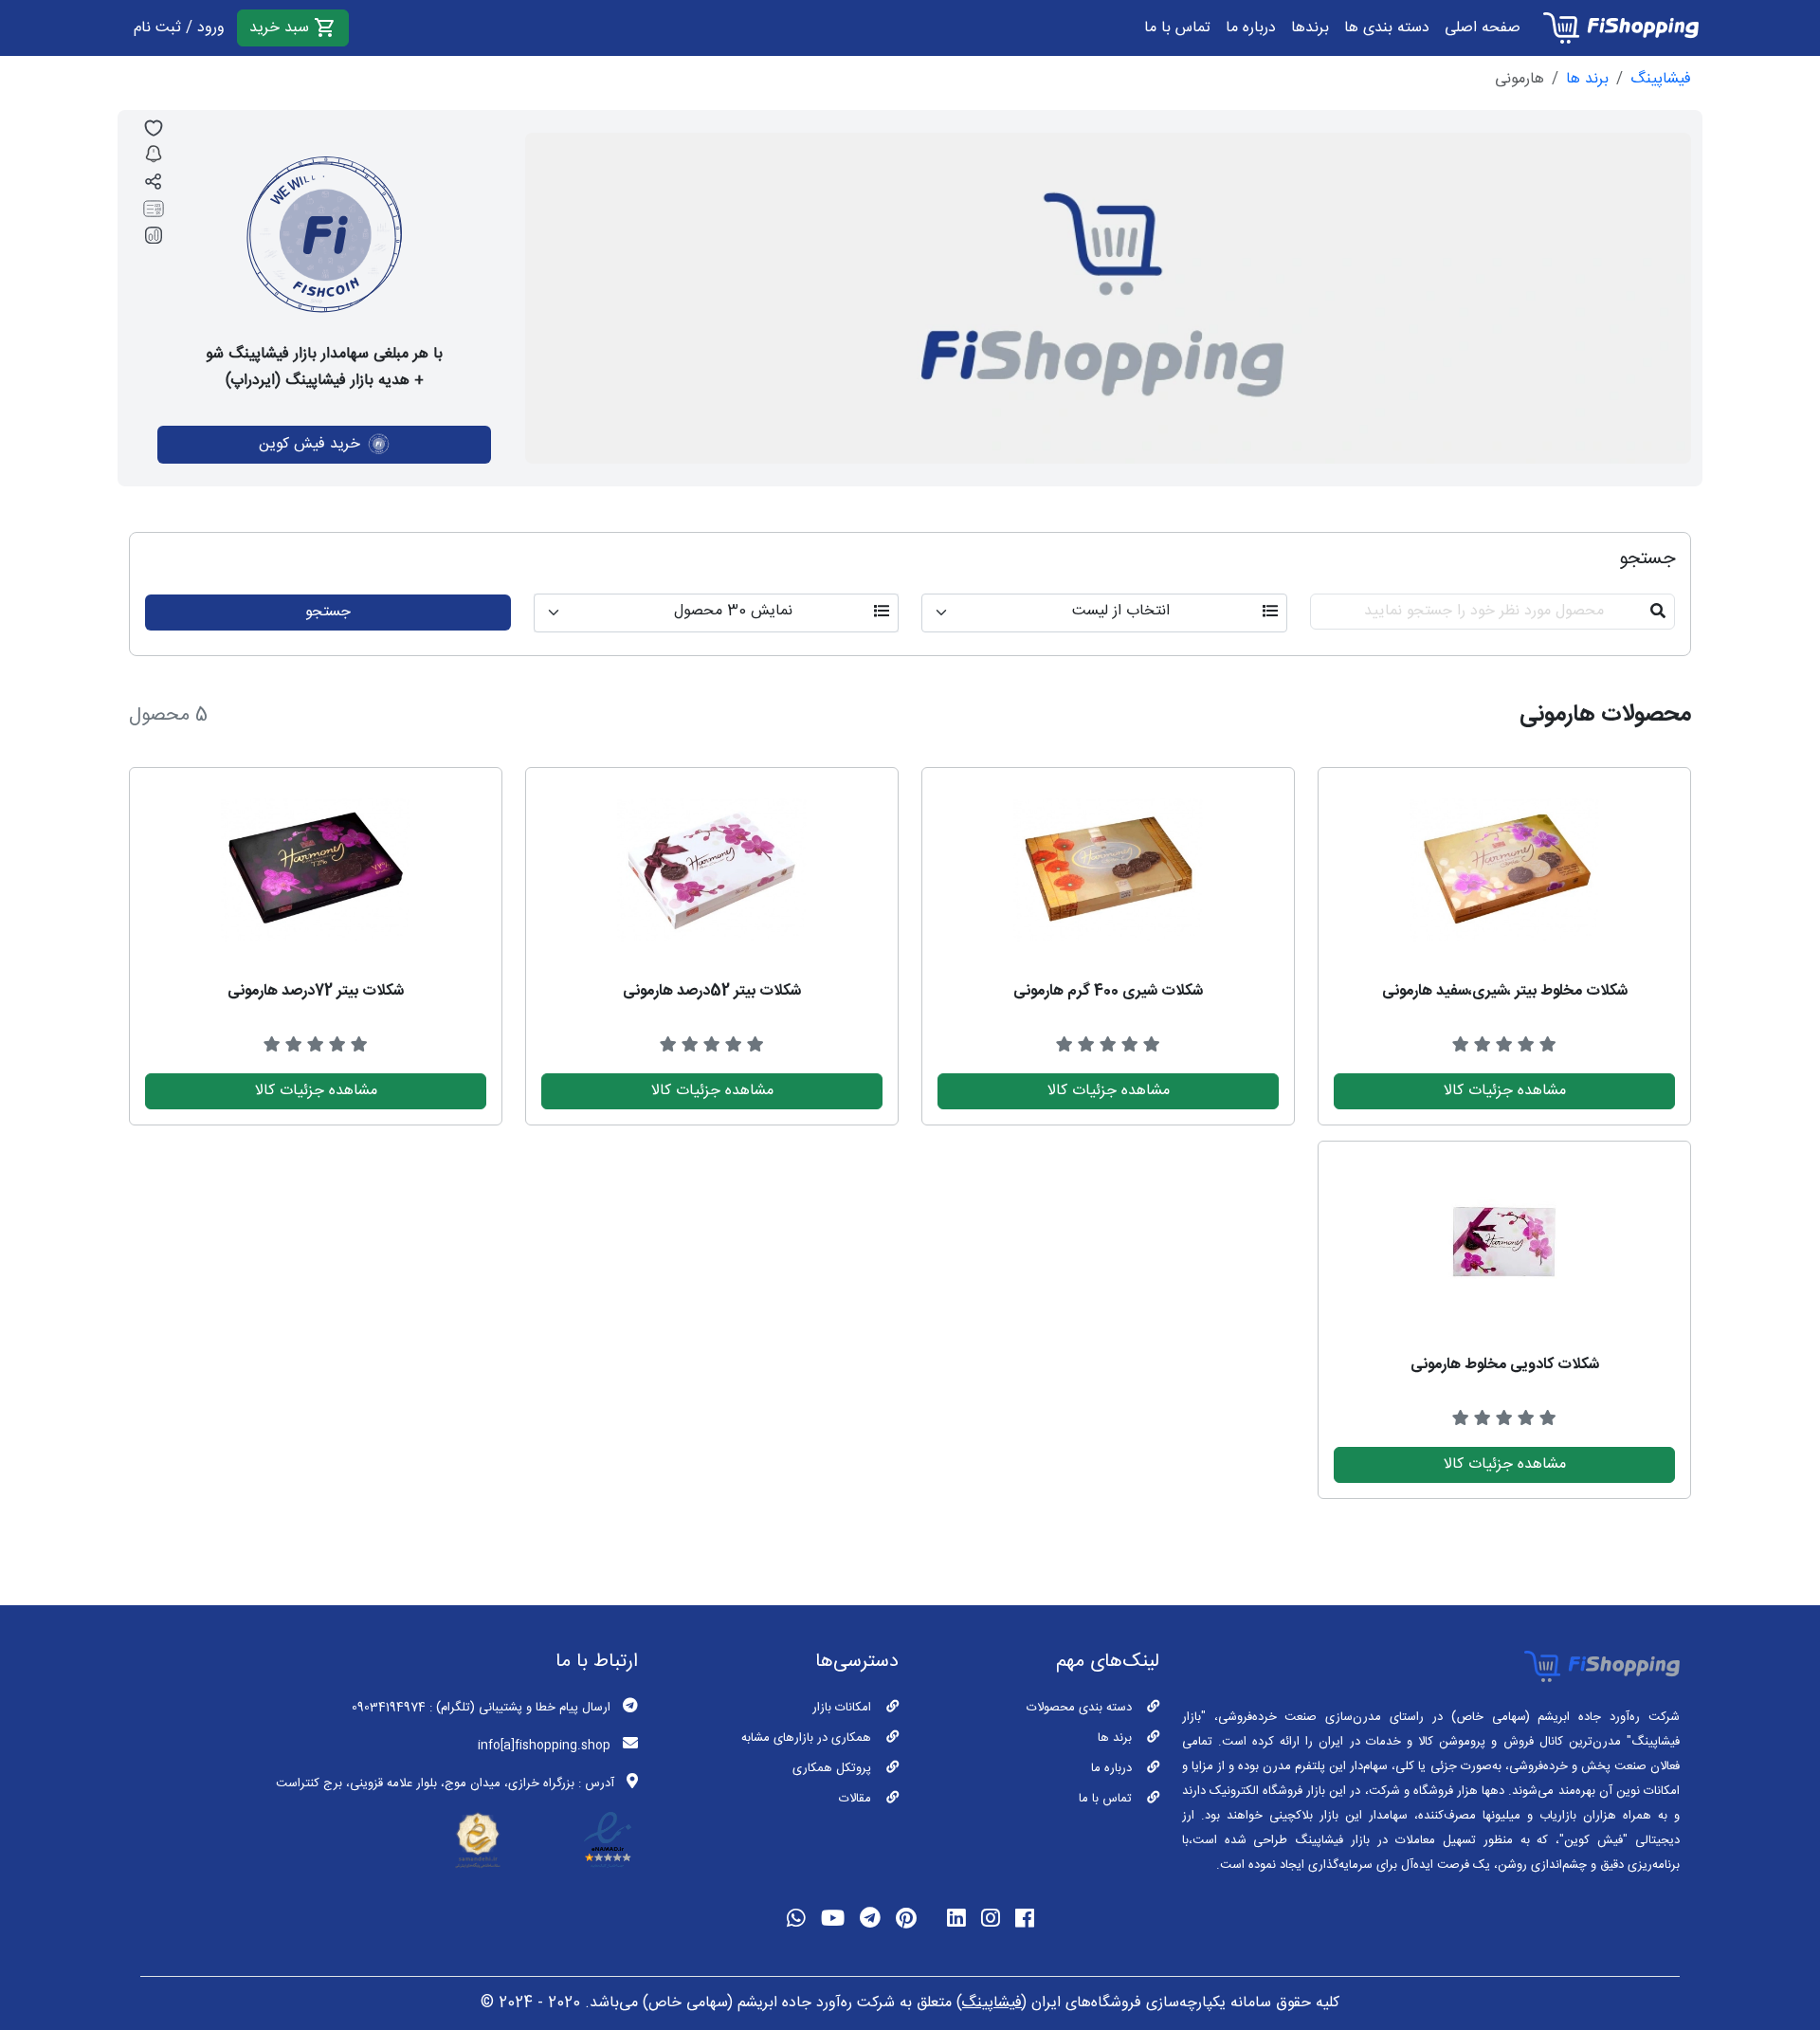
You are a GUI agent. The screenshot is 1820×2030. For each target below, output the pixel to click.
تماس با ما (1177, 28)
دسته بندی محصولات (1079, 1708)
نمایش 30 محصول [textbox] (733, 612)
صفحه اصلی (1483, 28)
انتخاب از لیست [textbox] (1121, 612)
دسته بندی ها (1387, 28)
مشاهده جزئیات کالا (1505, 1091)
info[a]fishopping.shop (544, 1746)
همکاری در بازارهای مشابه (806, 1738)
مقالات (855, 1799)
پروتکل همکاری (832, 1768)
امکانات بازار (842, 1708)
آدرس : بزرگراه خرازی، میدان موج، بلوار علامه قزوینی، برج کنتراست (445, 1783)
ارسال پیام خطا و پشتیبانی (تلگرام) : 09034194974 (481, 1708)
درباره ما (1251, 28)
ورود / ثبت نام (179, 28)
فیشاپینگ (1661, 79)
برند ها (1587, 79)
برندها (1310, 28)
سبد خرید (282, 28)
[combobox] (1104, 613)
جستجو (328, 612)
